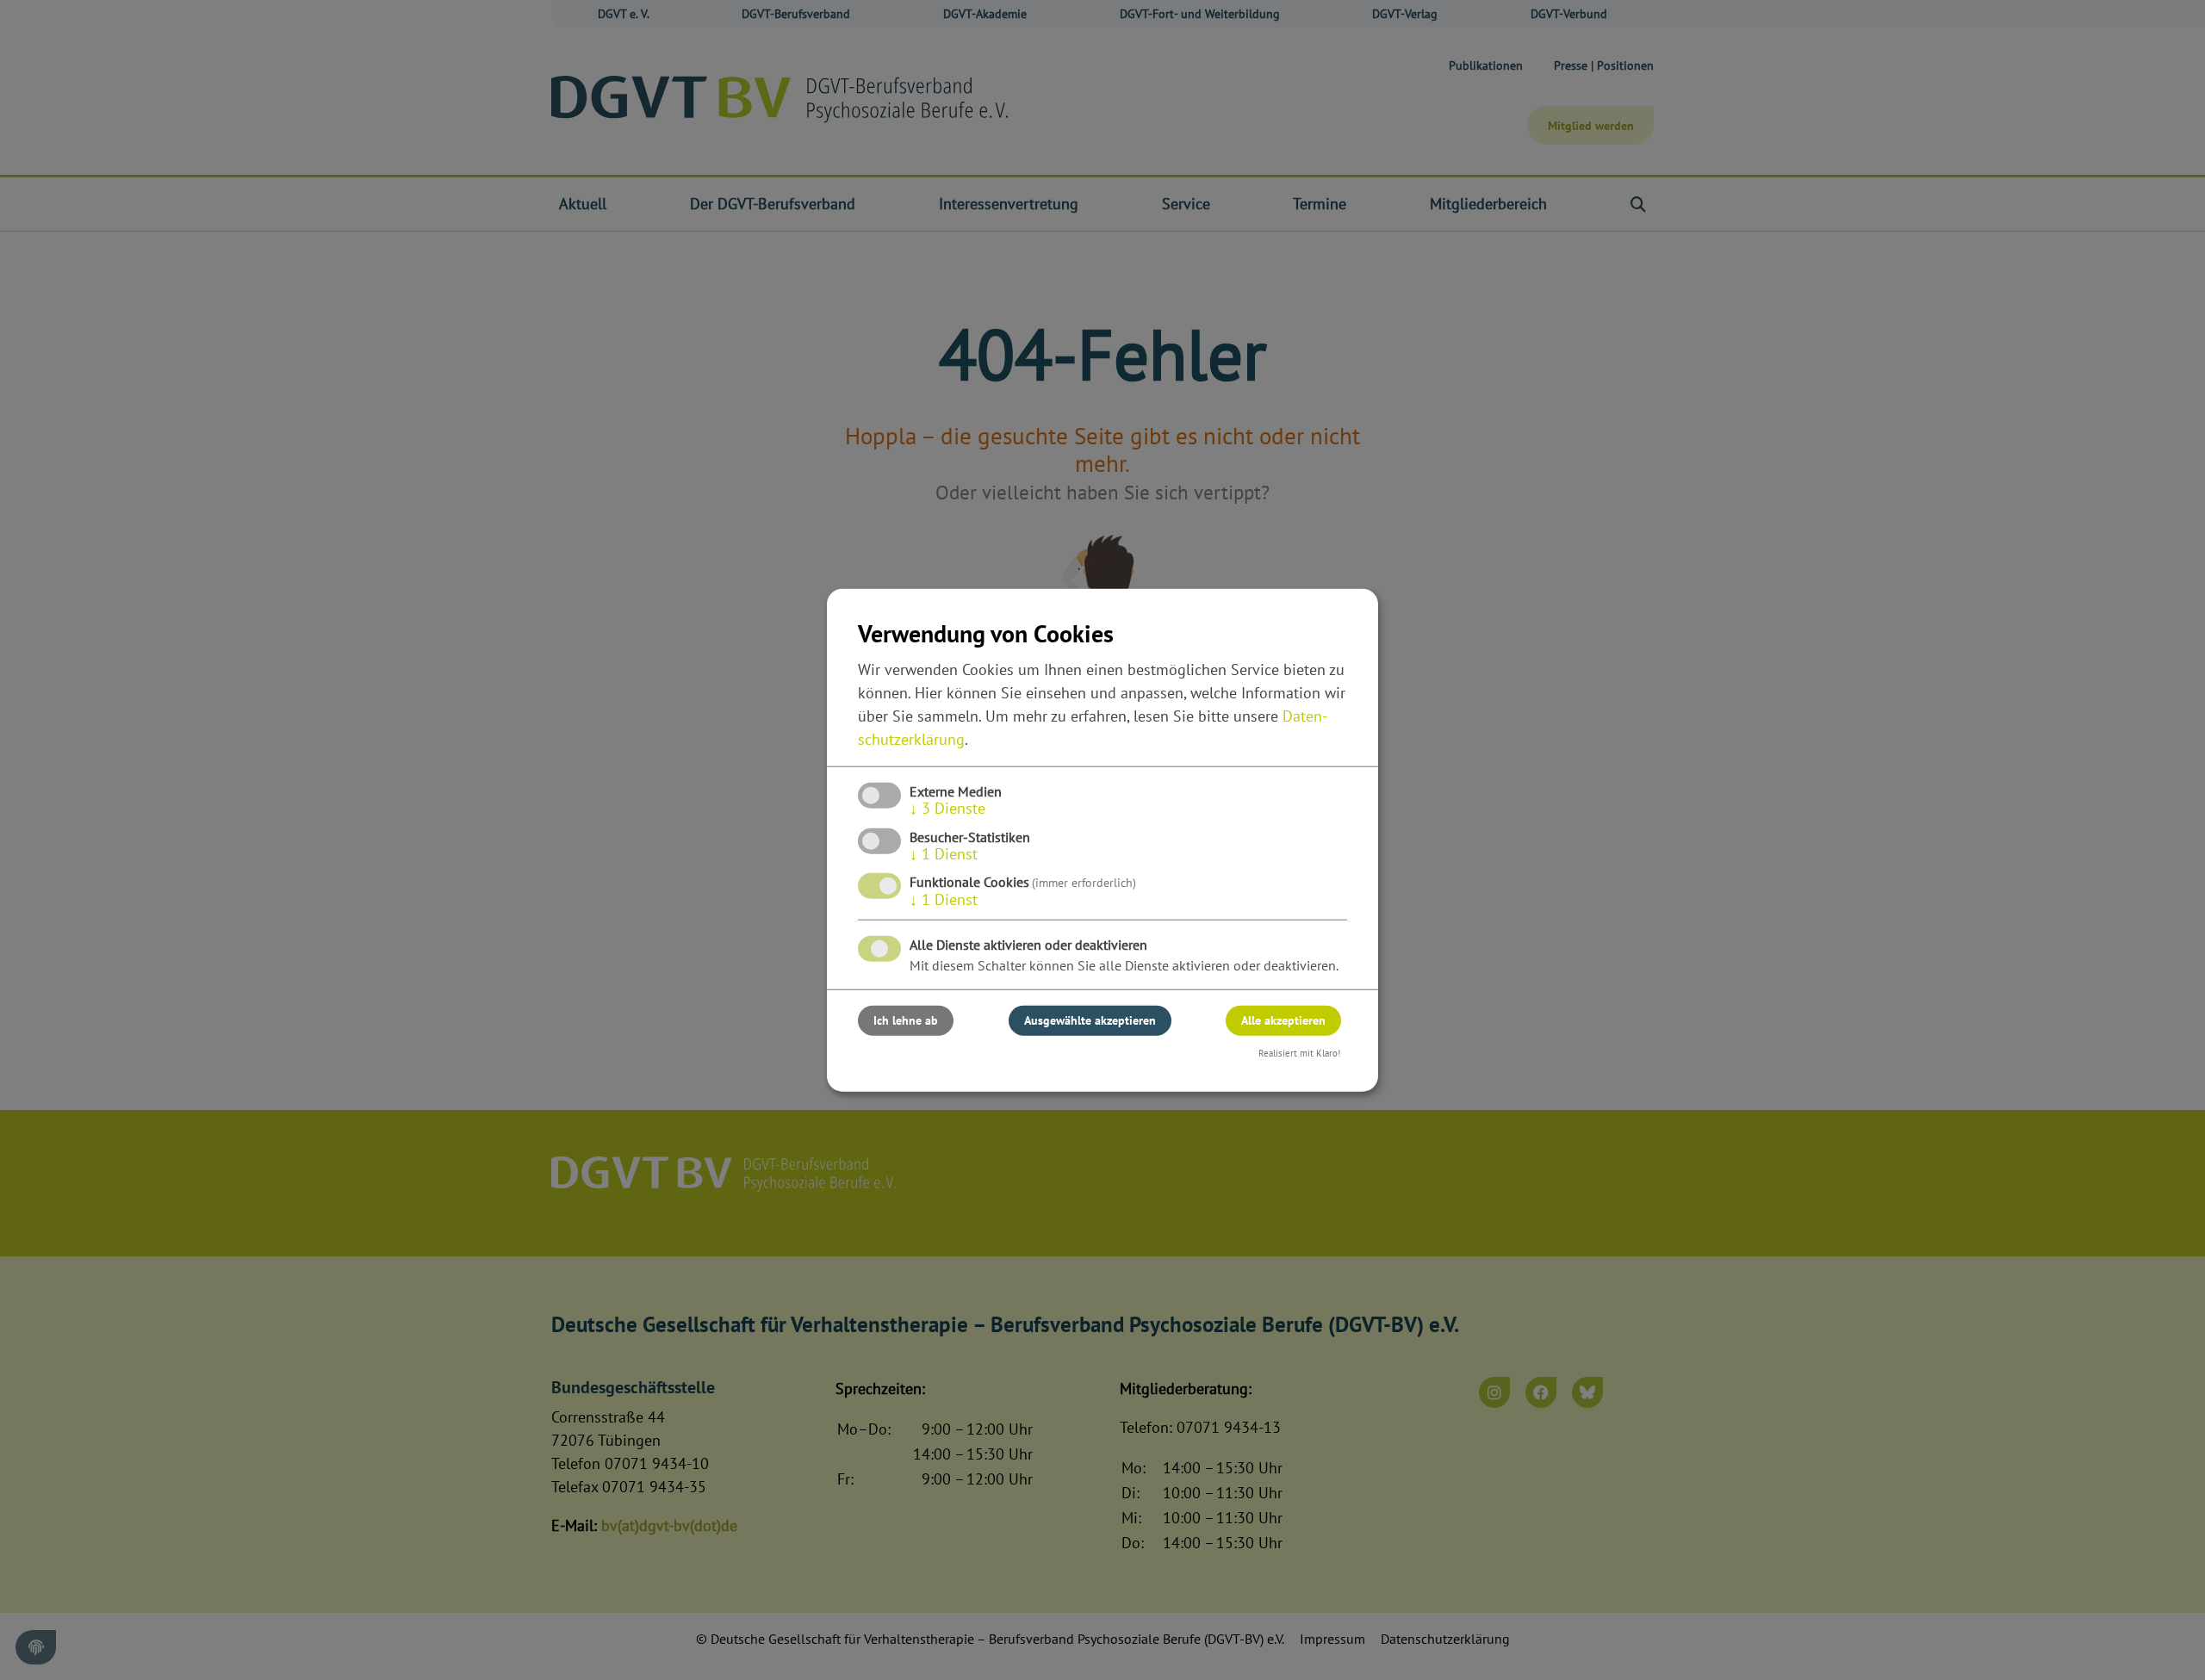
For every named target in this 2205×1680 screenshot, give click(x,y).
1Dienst (944, 854)
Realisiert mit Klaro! (1299, 1053)
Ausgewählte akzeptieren (1090, 1020)
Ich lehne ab (906, 1020)
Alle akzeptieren (1283, 1020)
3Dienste (947, 808)
